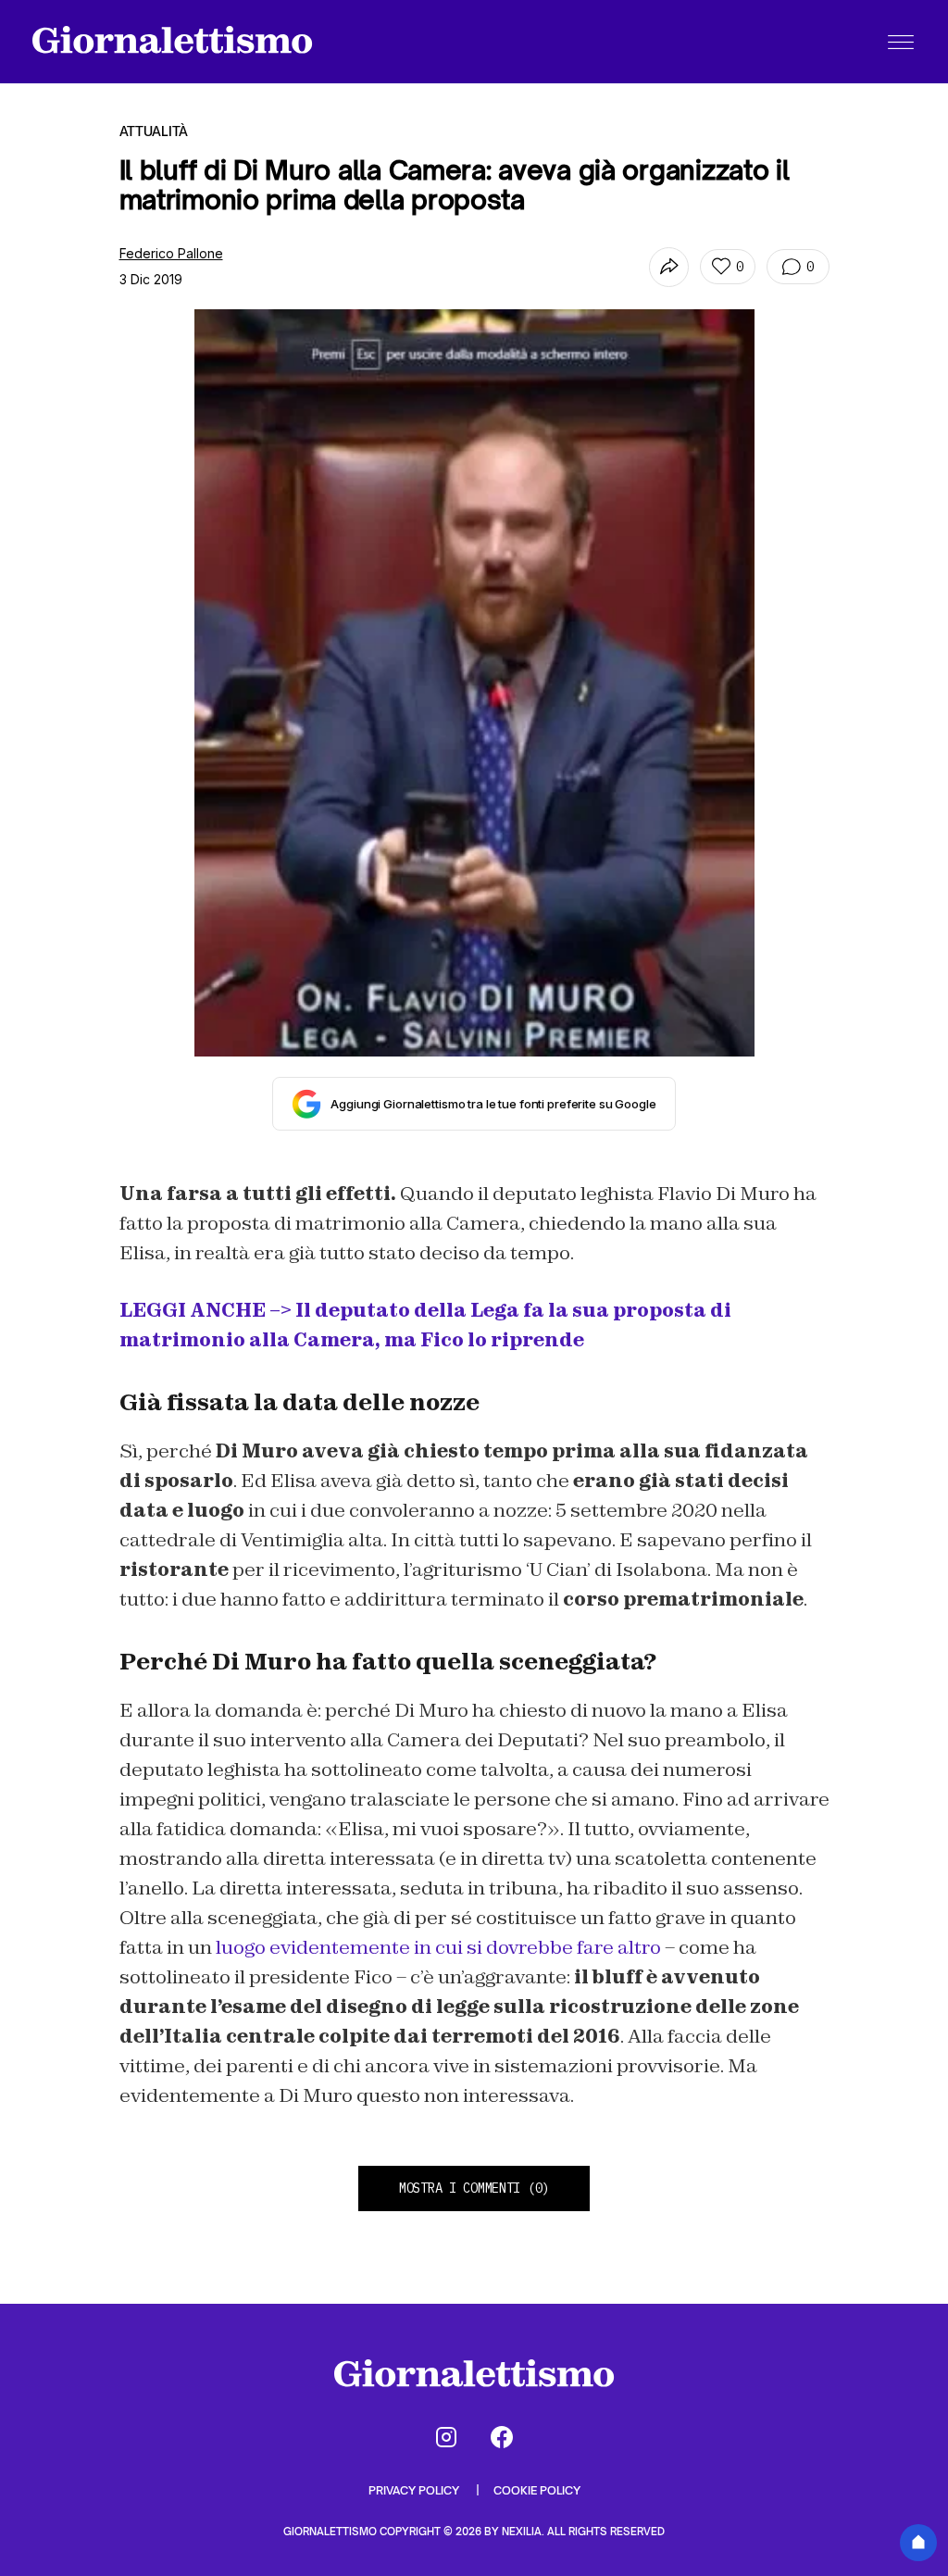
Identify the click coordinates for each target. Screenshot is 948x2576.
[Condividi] (669, 267)
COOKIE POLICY (537, 2490)
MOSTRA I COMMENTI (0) (474, 2188)
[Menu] (901, 42)
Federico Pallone (171, 253)
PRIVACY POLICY (415, 2490)
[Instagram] (446, 2437)
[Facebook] (502, 2437)
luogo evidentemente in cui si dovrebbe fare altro (438, 1947)
